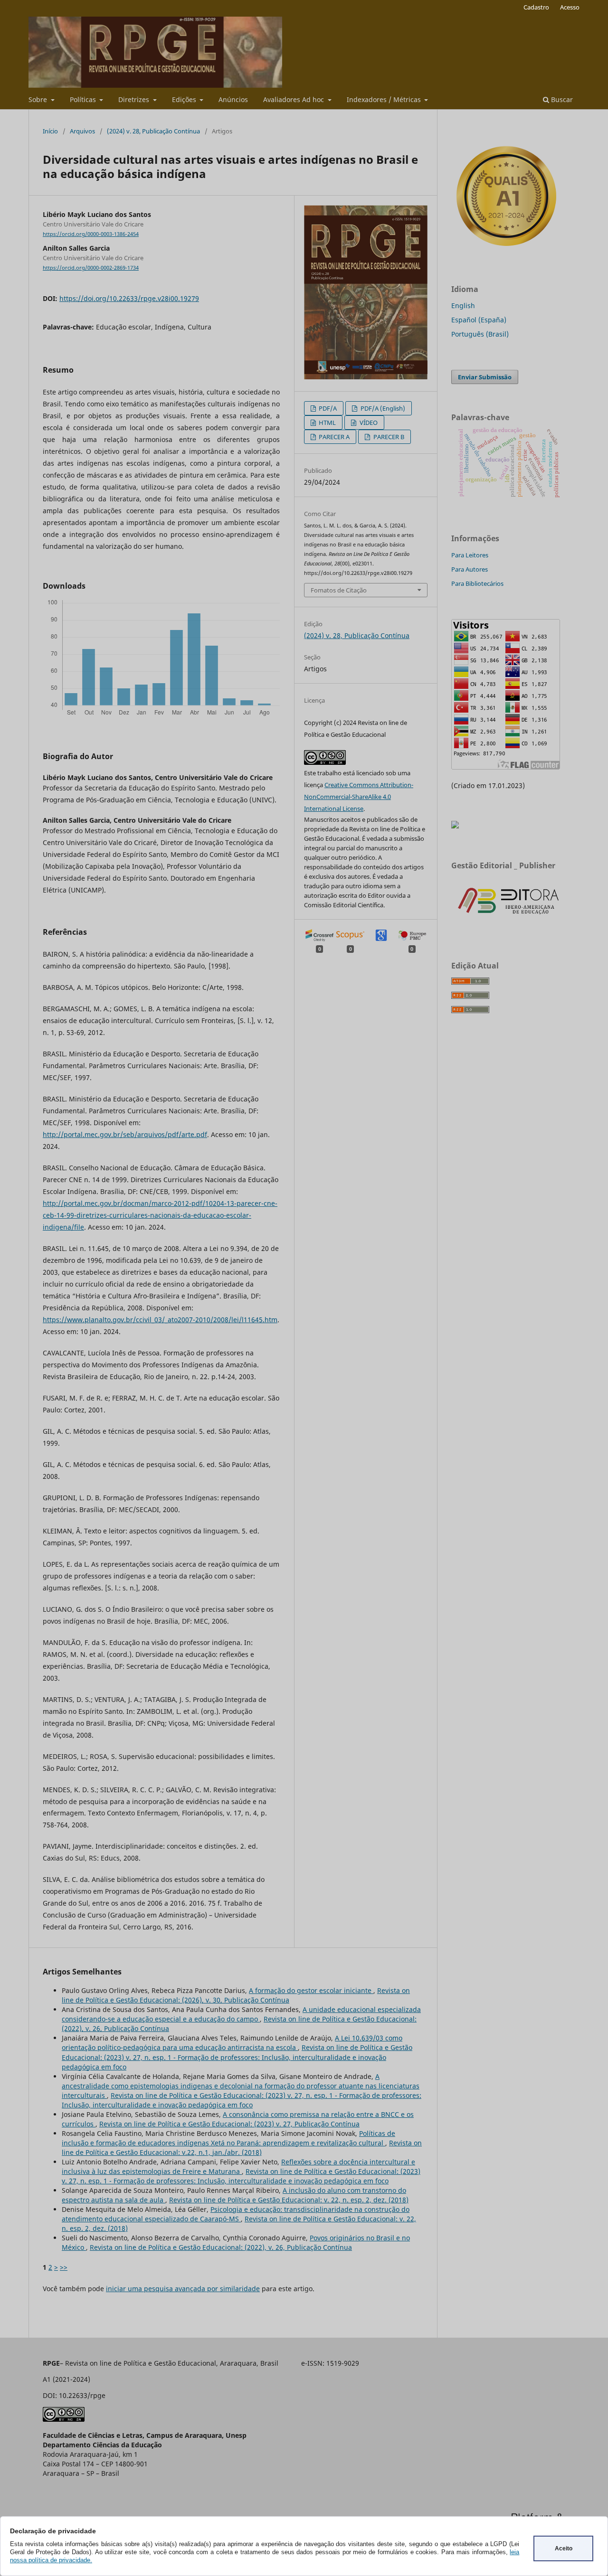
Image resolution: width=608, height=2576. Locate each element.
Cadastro (536, 7)
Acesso (570, 7)
